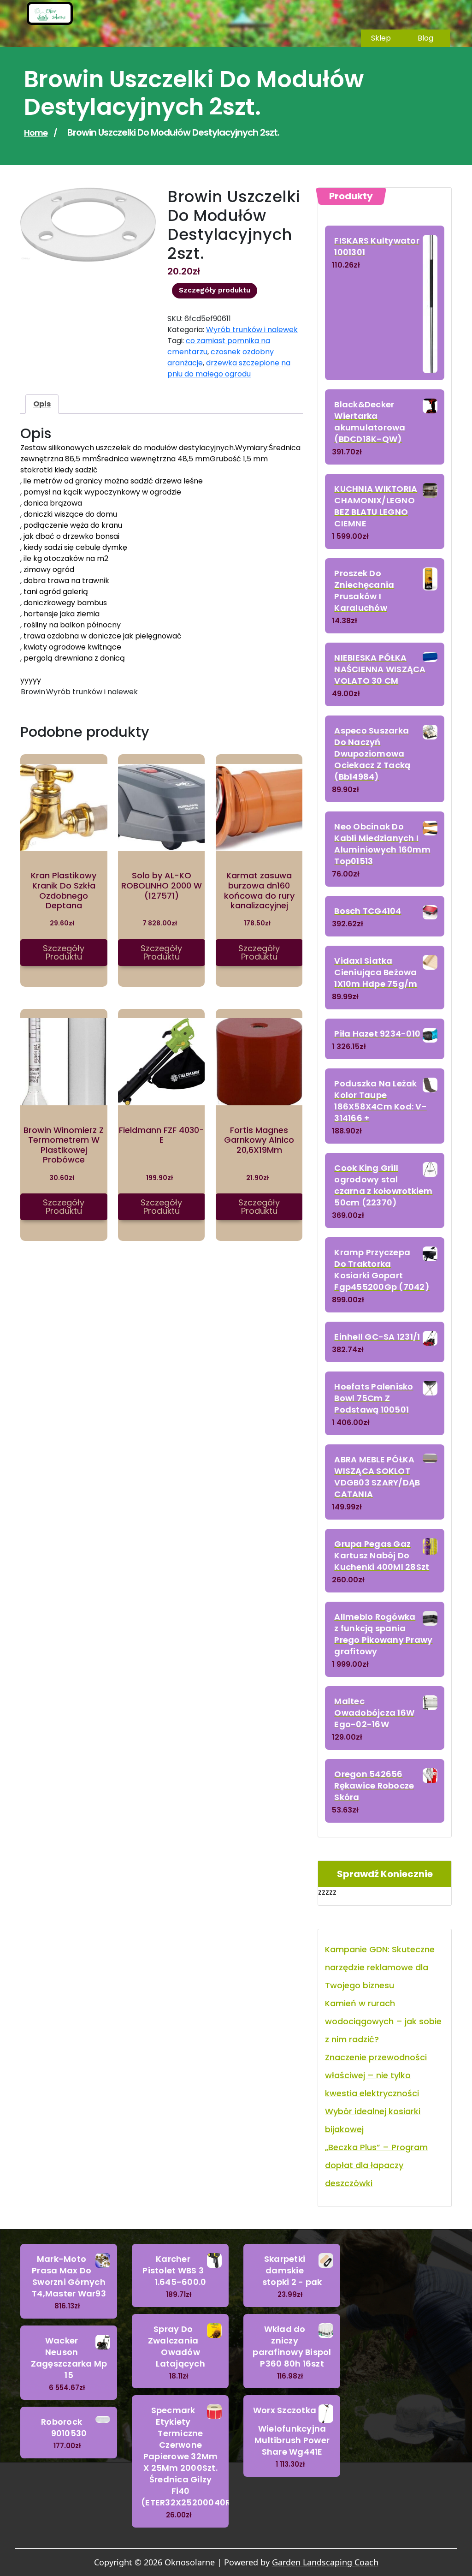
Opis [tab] (42, 404)
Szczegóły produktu (215, 290)
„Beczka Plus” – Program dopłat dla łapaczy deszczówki (376, 2165)
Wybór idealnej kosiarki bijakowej (373, 2120)
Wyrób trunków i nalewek (252, 330)
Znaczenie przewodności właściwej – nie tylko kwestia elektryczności (376, 2075)
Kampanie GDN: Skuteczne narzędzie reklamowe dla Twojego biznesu (380, 1967)
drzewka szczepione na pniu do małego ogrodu (229, 368)
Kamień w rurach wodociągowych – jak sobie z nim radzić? (383, 2021)
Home (36, 133)
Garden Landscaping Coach (325, 2562)
